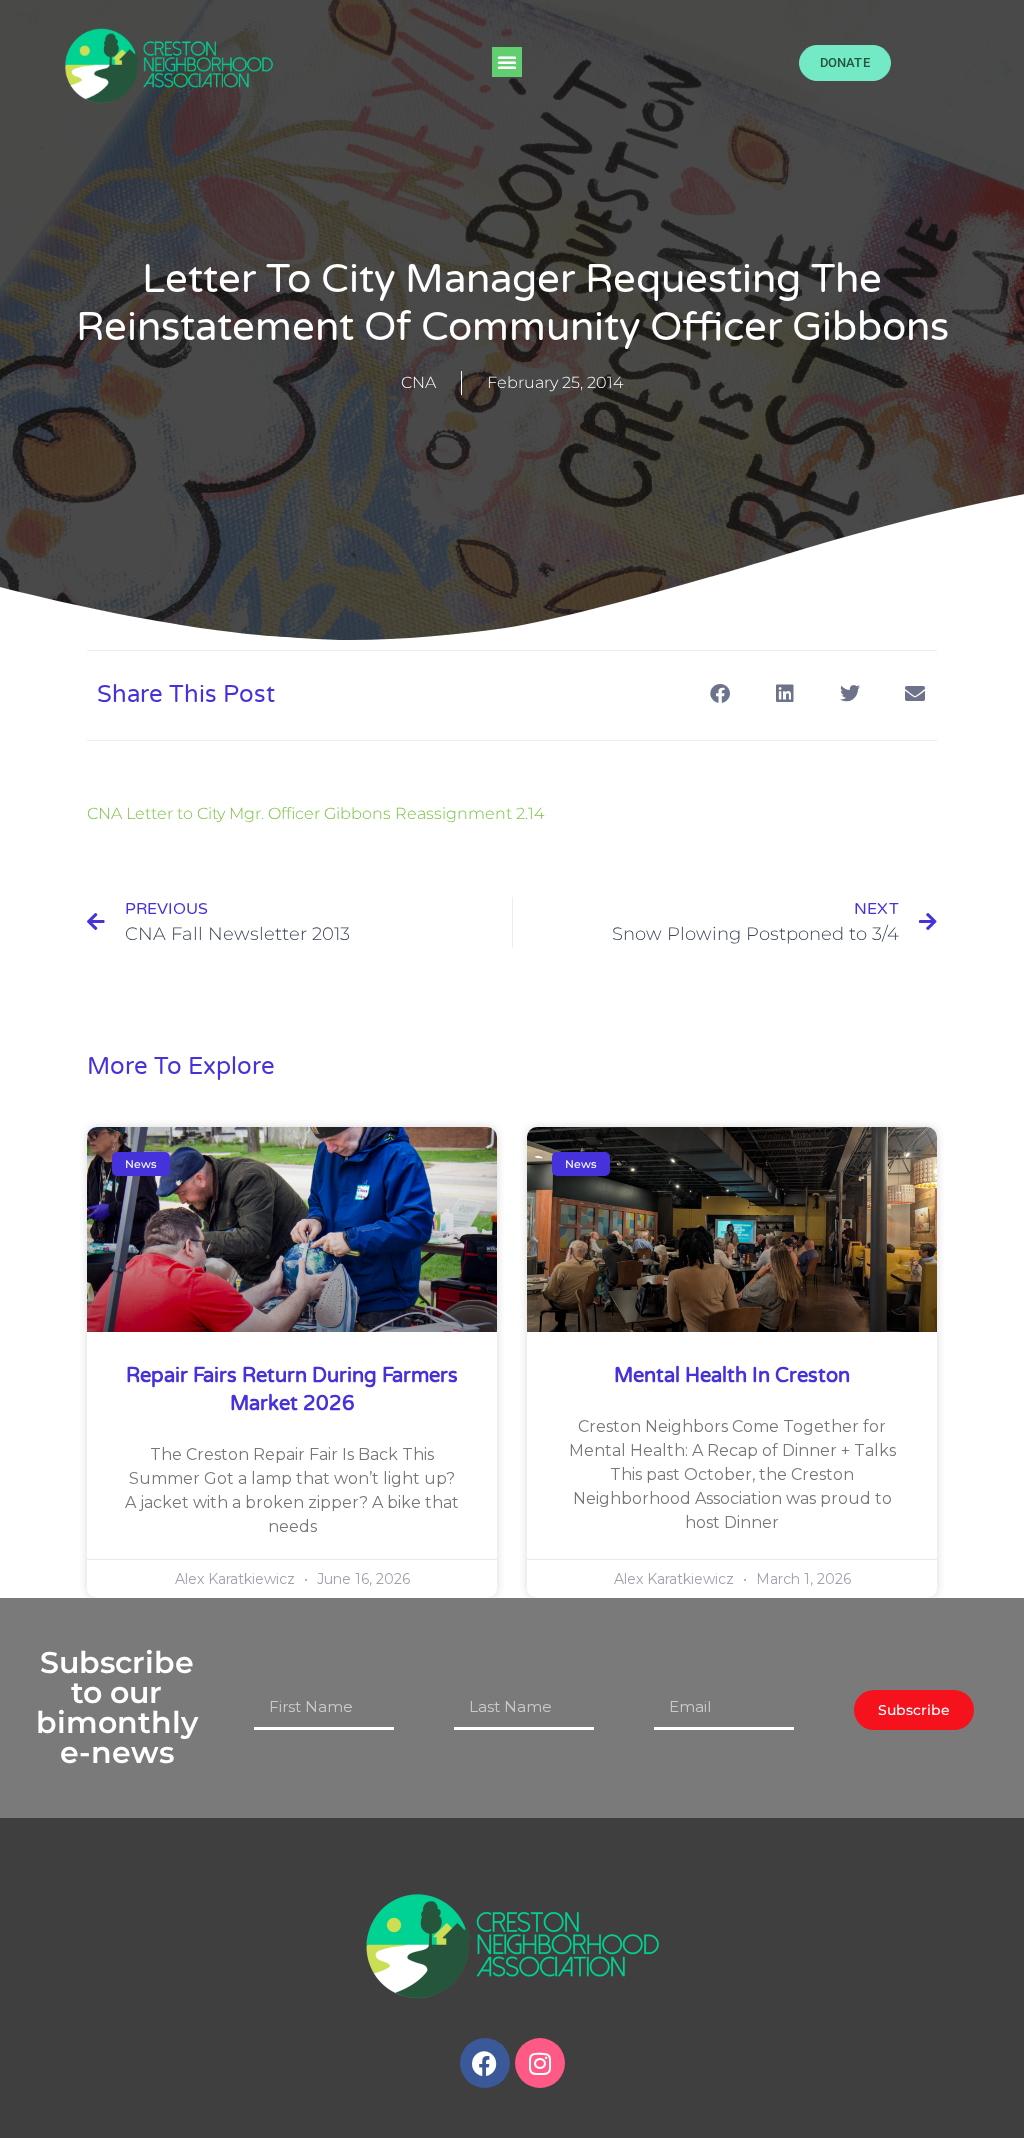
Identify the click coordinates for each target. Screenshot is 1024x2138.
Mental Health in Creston (732, 1376)
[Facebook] (485, 2063)
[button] (507, 62)
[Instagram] (540, 2063)
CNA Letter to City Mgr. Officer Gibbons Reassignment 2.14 (315, 813)
